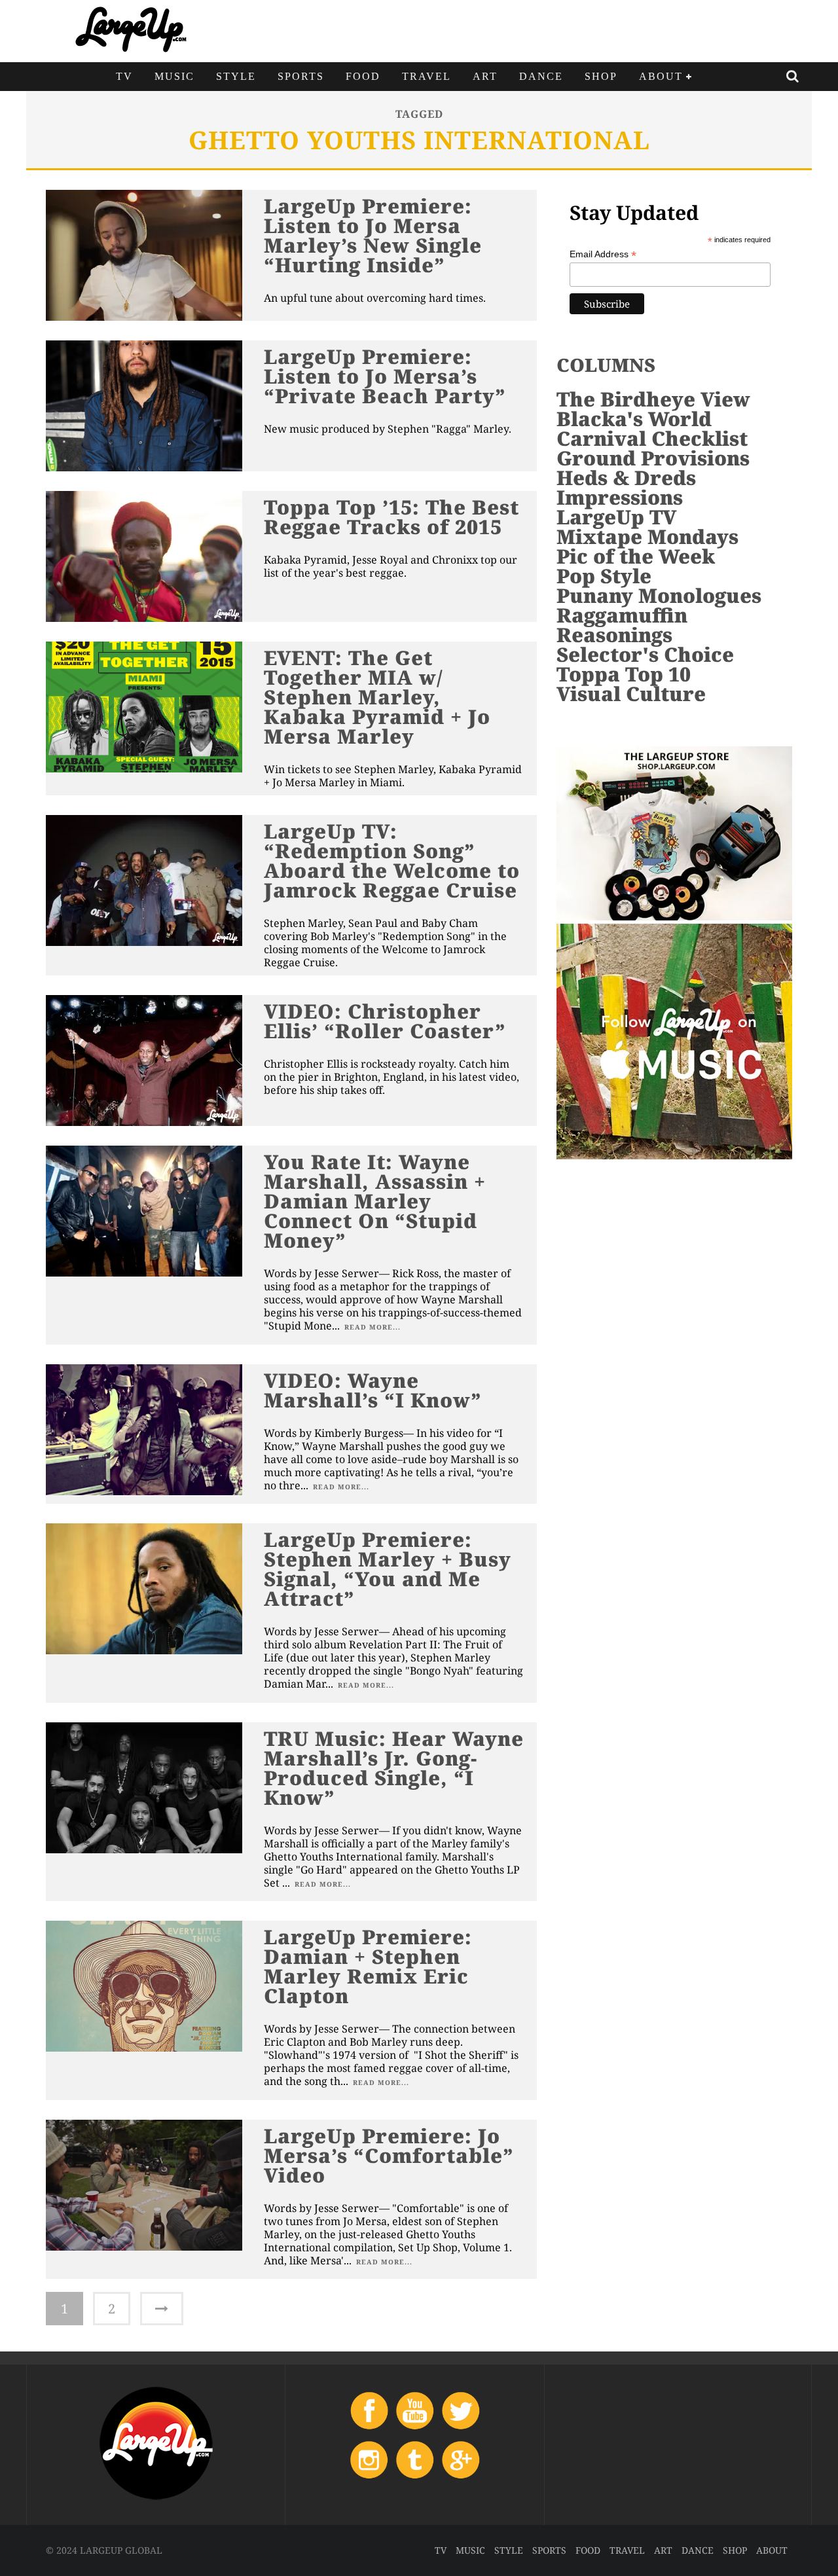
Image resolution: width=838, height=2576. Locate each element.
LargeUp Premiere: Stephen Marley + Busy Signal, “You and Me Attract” (388, 1569)
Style (236, 76)
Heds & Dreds (626, 478)
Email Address (603, 254)
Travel (427, 76)
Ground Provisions (653, 458)
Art (485, 76)
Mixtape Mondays (647, 536)
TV (124, 76)
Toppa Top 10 (624, 674)
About (661, 76)
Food (363, 76)
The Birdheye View (653, 399)
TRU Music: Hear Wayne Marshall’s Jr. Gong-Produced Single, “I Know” (394, 1768)
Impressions (620, 497)
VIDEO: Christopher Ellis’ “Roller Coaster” (385, 1021)
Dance (541, 76)
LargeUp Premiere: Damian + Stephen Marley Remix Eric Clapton (368, 1966)
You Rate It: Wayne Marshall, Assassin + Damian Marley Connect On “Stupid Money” (375, 1201)
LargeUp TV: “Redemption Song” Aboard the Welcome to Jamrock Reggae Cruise (392, 861)
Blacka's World (634, 419)
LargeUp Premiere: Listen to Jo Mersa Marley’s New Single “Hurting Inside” (373, 235)
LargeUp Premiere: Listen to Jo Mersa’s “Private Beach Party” (385, 376)
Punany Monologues (659, 595)
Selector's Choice (645, 654)
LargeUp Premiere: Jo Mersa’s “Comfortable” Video (389, 2155)
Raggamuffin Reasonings (622, 625)
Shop (601, 76)
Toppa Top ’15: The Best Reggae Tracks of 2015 (392, 517)
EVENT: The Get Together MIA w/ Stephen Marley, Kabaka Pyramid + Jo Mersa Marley (377, 697)
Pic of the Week (636, 556)
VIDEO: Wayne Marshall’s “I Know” (373, 1390)
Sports (301, 76)
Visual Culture (631, 694)
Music (174, 76)
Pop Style (604, 576)
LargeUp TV (616, 517)
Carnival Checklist (652, 438)
